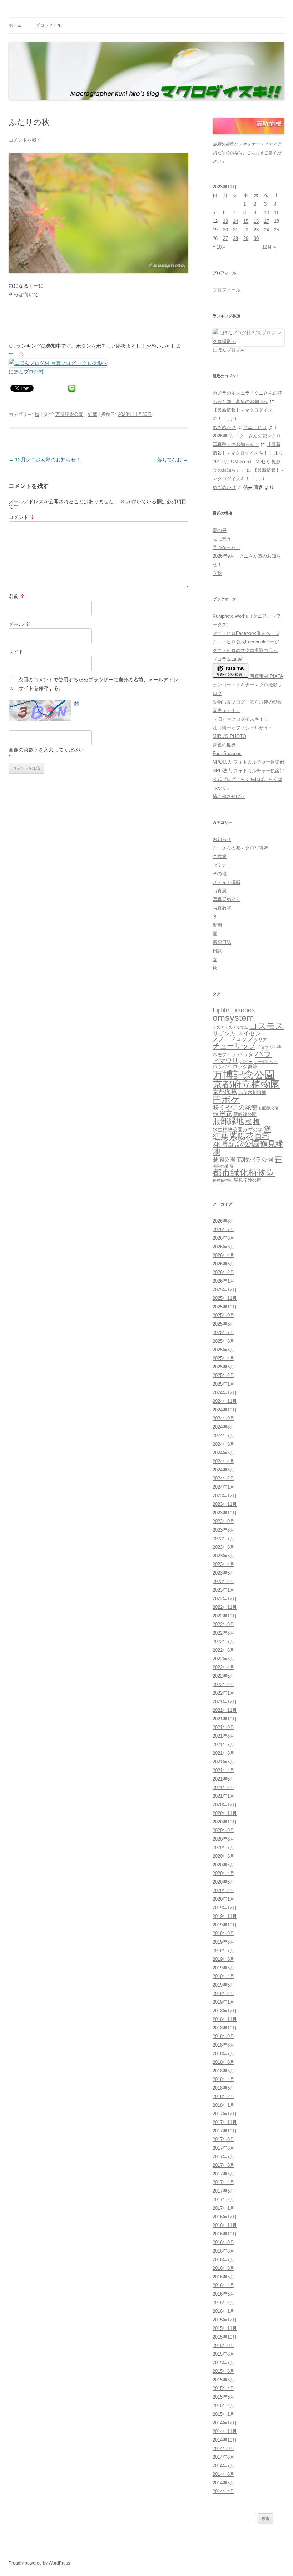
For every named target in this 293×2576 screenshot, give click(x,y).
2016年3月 (224, 2294)
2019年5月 (224, 1968)
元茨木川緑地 (252, 1093)
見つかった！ (227, 547)
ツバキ (276, 1047)
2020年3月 (224, 1882)
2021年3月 (224, 1779)
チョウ (263, 1047)
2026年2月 (224, 1272)
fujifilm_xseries (234, 1010)
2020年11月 (225, 1813)
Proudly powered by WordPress (39, 2563)
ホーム (15, 25)
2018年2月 (224, 2097)
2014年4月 (224, 2491)
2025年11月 (225, 1298)
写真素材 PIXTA (266, 676)
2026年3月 (224, 1264)
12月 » (269, 247)
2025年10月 (225, 1307)
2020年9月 (224, 1830)
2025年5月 (224, 1350)
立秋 (217, 573)
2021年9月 (224, 1727)
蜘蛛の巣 (220, 1166)
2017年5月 (224, 2174)
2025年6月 (224, 1341)
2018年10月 (225, 2028)
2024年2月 (224, 1478)
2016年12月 (225, 2217)
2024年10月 (225, 1410)
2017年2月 (224, 2200)
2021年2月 (224, 1787)
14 (235, 221)
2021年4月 (224, 1770)
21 (235, 230)
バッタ (245, 1054)
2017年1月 (224, 2208)
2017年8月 (224, 2148)
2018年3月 (224, 2088)
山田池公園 (269, 1108)
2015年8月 (224, 2354)
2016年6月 (224, 2268)
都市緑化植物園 (244, 1172)
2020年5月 (224, 1865)
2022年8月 (224, 1633)
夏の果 (220, 530)
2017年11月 (225, 2122)
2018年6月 (224, 2062)
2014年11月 (225, 2431)
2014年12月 (225, 2423)
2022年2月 (224, 1684)
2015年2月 (224, 2406)
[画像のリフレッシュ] (77, 705)
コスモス (267, 1026)
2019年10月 (225, 1925)
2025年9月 (224, 1315)
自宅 (262, 1136)
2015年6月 (224, 2371)
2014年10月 (225, 2440)
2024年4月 (224, 1461)
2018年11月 (225, 2019)
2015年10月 (225, 2337)
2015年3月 (224, 2397)
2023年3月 (224, 1573)
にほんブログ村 (26, 372)
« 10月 (219, 247)
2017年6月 (224, 2165)
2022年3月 (224, 1676)
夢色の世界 (224, 745)
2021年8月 (224, 1736)
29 (246, 238)
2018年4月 (224, 2079)
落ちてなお (173, 460)
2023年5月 (224, 1556)
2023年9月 (224, 1521)
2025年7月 (224, 1333)
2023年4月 (224, 1564)
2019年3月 (224, 1985)
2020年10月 (225, 1822)
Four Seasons (227, 753)
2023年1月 (224, 1590)
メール (19, 624)
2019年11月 (225, 1916)
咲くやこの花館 (235, 1107)
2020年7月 (224, 1848)
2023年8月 (224, 1530)
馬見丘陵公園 (248, 1180)
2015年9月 (224, 2345)
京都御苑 (225, 1092)
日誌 (217, 951)
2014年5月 (224, 2483)
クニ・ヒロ (255, 427)
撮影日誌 (222, 942)
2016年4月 (224, 2285)
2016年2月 (224, 2303)
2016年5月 (224, 2277)
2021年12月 (225, 1702)
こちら (253, 153)
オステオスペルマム (230, 1027)
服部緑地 (228, 1121)
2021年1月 (224, 1796)
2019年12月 (225, 1908)
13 (225, 221)
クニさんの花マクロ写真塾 (240, 848)
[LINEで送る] (72, 388)
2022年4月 (224, 1667)
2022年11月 (225, 1607)
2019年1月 (224, 2002)
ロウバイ (222, 1067)
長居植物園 (222, 1180)
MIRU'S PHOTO (229, 736)
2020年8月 (224, 1839)
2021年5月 (224, 1762)
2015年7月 (224, 2363)
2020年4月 (224, 1873)
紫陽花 (242, 1136)
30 (256, 238)
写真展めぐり (227, 899)
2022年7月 (224, 1642)
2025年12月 (225, 1290)
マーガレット (266, 1062)
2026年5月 (224, 1247)
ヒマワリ (225, 1061)
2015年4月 (224, 2388)
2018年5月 (224, 2071)
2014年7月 (224, 2466)
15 (246, 221)
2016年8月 (224, 2251)
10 (267, 213)
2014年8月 (224, 2457)
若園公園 (224, 1160)
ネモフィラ (224, 1055)
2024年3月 (224, 1470)
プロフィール (49, 25)
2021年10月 (225, 1719)
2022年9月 (224, 1624)
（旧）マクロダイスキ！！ (240, 719)
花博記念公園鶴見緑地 (248, 1148)
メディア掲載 (227, 882)
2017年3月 (224, 2191)
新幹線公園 (245, 1114)
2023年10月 (225, 1513)
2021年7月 (224, 1745)
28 (235, 238)
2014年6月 (224, 2474)
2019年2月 (224, 1994)
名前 (17, 596)
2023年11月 (225, 1504)
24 (267, 230)
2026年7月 (224, 1230)
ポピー (246, 1062)
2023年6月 (224, 1547)
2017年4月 (224, 2182)
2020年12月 (225, 1805)
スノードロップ (233, 1039)
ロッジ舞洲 (245, 1067)
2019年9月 (224, 1933)
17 (267, 221)
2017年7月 (224, 2157)
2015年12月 (225, 2320)
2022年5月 (224, 1659)
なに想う (222, 539)
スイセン (249, 1034)
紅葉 (93, 414)
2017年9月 (224, 2139)
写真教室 (222, 908)
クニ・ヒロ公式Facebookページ (246, 642)
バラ (263, 1053)
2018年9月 (224, 2036)
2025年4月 (224, 1358)
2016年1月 (224, 2311)
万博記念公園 (69, 414)
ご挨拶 (220, 856)
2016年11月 (225, 2225)
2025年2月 (224, 1375)
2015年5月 (224, 2380)
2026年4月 (224, 1255)
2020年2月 (224, 1891)
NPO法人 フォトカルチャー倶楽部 (249, 762)
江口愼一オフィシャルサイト (243, 728)
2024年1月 (224, 1487)
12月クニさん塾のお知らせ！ (45, 460)
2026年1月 (224, 1281)
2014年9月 (224, 2448)
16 (256, 221)
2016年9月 (224, 2242)
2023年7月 (224, 1539)
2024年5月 (224, 1453)
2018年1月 (224, 2105)
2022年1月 (224, 1693)
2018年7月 (224, 2054)
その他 (220, 874)
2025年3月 (224, 1367)
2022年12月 (225, 1599)
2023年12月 (225, 1496)
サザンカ (224, 1034)
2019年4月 (224, 1976)
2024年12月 (225, 1393)
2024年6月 (224, 1444)
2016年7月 (224, 2260)
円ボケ (226, 1100)
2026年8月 (224, 1221)
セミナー (222, 865)
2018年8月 (224, 2045)
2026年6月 (224, 1238)
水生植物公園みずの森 (238, 1130)
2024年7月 (224, 1436)
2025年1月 (224, 1384)
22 (246, 230)
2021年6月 (224, 1753)
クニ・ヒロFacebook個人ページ (246, 633)
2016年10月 (225, 2234)
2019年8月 (224, 1942)
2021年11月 (225, 1710)
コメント (22, 517)
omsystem (233, 1018)
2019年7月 (224, 1951)
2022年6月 (224, 1650)
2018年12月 (225, 2011)
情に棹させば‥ (229, 796)
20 (225, 230)
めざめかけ (224, 427)
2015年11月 (225, 2328)
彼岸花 (222, 1114)
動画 (217, 925)
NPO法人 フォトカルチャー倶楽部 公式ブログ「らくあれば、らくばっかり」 (251, 779)
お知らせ (222, 839)
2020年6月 (224, 1856)
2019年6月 (224, 1959)
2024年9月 (224, 1418)
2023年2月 (224, 1581)
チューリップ (234, 1046)
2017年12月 (225, 2114)
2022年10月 (225, 1616)
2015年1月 (224, 2414)
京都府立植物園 (246, 1084)
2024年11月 (225, 1401)
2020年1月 (224, 1899)
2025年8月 (224, 1324)
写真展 (220, 891)
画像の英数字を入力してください (46, 750)
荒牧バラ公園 (255, 1160)
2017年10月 (225, 2131)
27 (225, 238)
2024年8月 (224, 1427)
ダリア (260, 1040)
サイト (16, 652)
